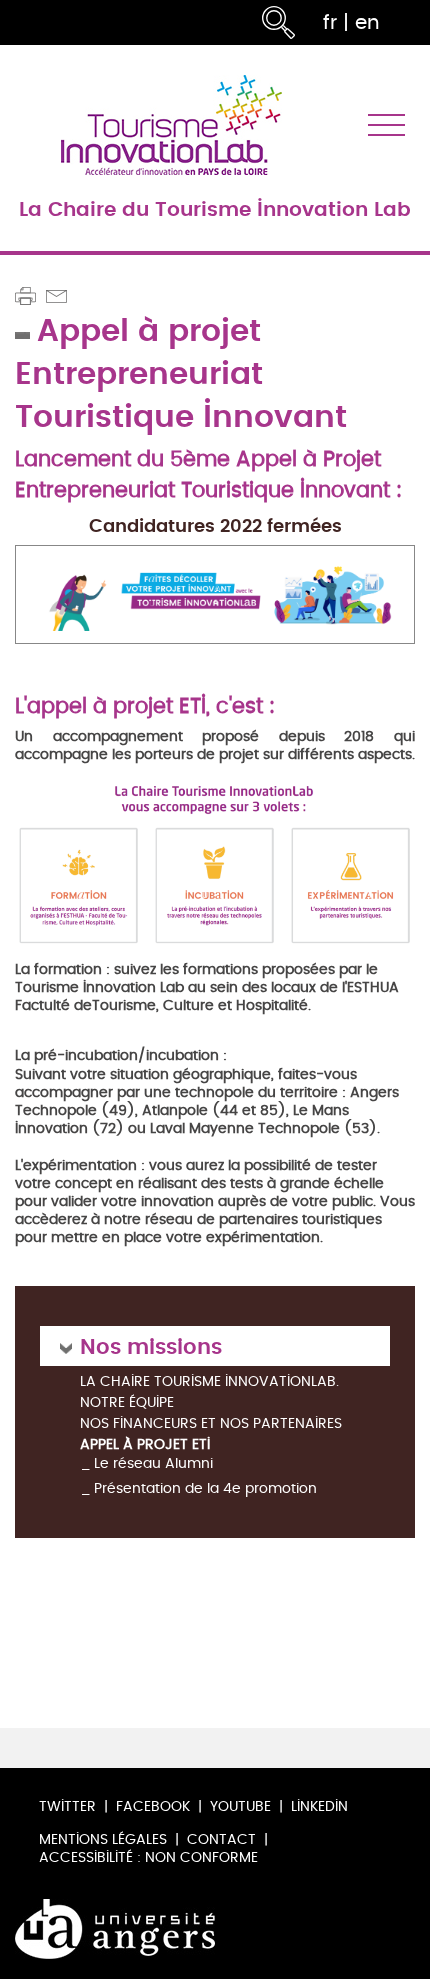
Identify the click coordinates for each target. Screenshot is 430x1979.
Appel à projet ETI (145, 1445)
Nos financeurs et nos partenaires (211, 1424)
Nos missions (151, 1345)
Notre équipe (127, 1403)
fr (330, 22)
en (367, 22)
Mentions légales (103, 1839)
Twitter (67, 1806)
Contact (221, 1839)
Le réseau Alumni (153, 1463)
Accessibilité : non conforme (148, 1857)
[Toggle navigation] (386, 125)
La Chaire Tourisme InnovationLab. (209, 1382)
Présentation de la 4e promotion (205, 1488)
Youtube (240, 1806)
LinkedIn (319, 1806)
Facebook (153, 1806)
